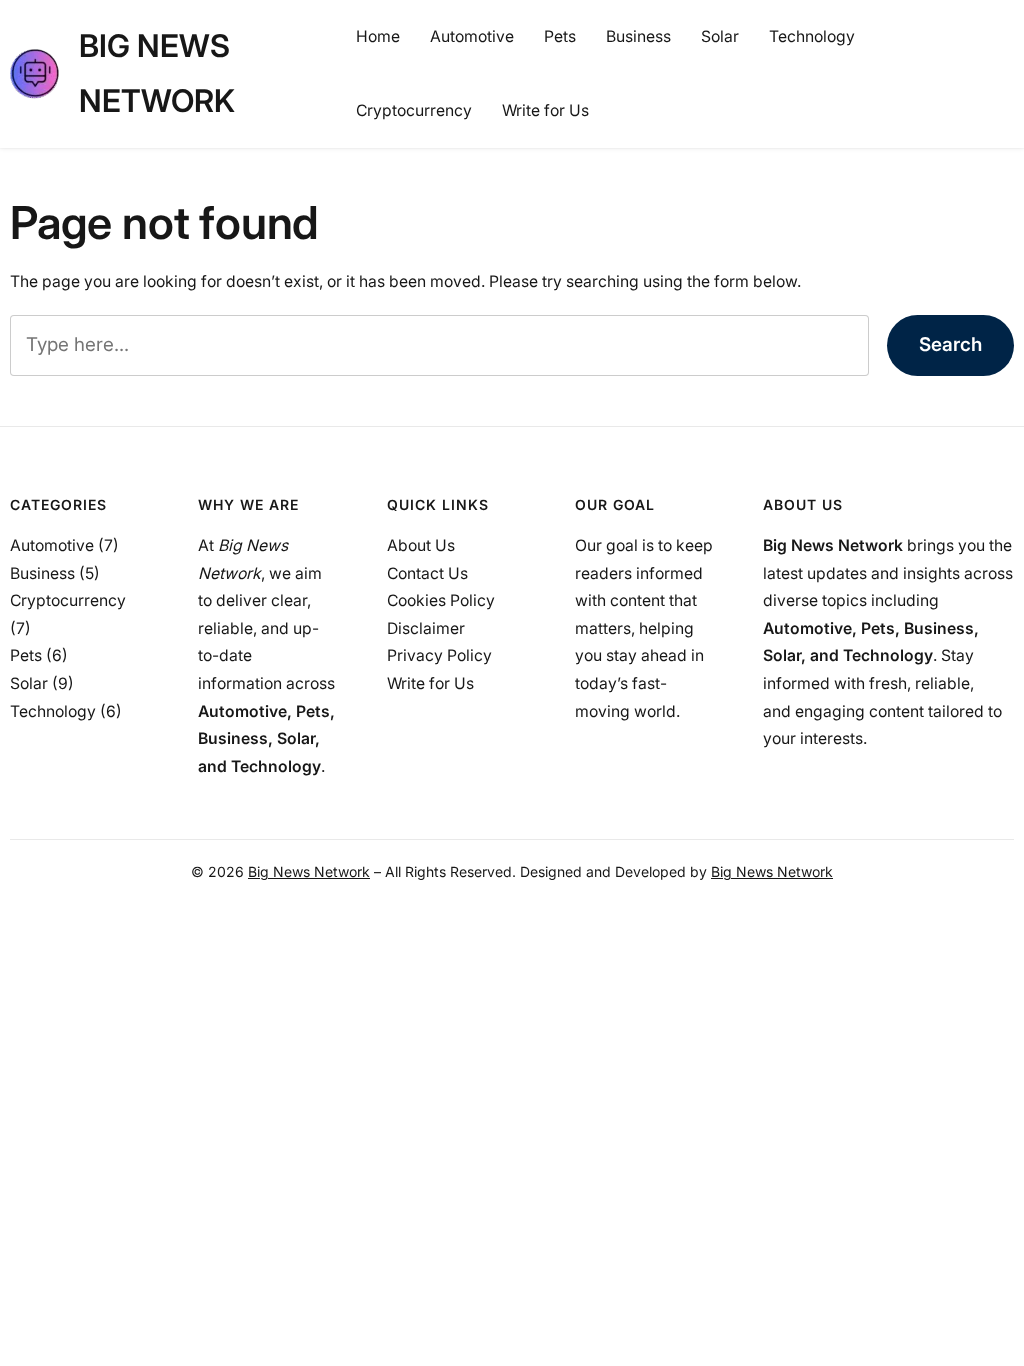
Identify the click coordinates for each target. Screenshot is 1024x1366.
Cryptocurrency (68, 600)
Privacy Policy (439, 655)
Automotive (52, 545)
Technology (53, 711)
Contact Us (427, 573)
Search (950, 344)
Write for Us (430, 683)
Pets (26, 655)
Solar (29, 683)
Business (42, 573)
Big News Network (309, 871)
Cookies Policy (441, 600)
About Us (421, 545)
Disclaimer (426, 628)
